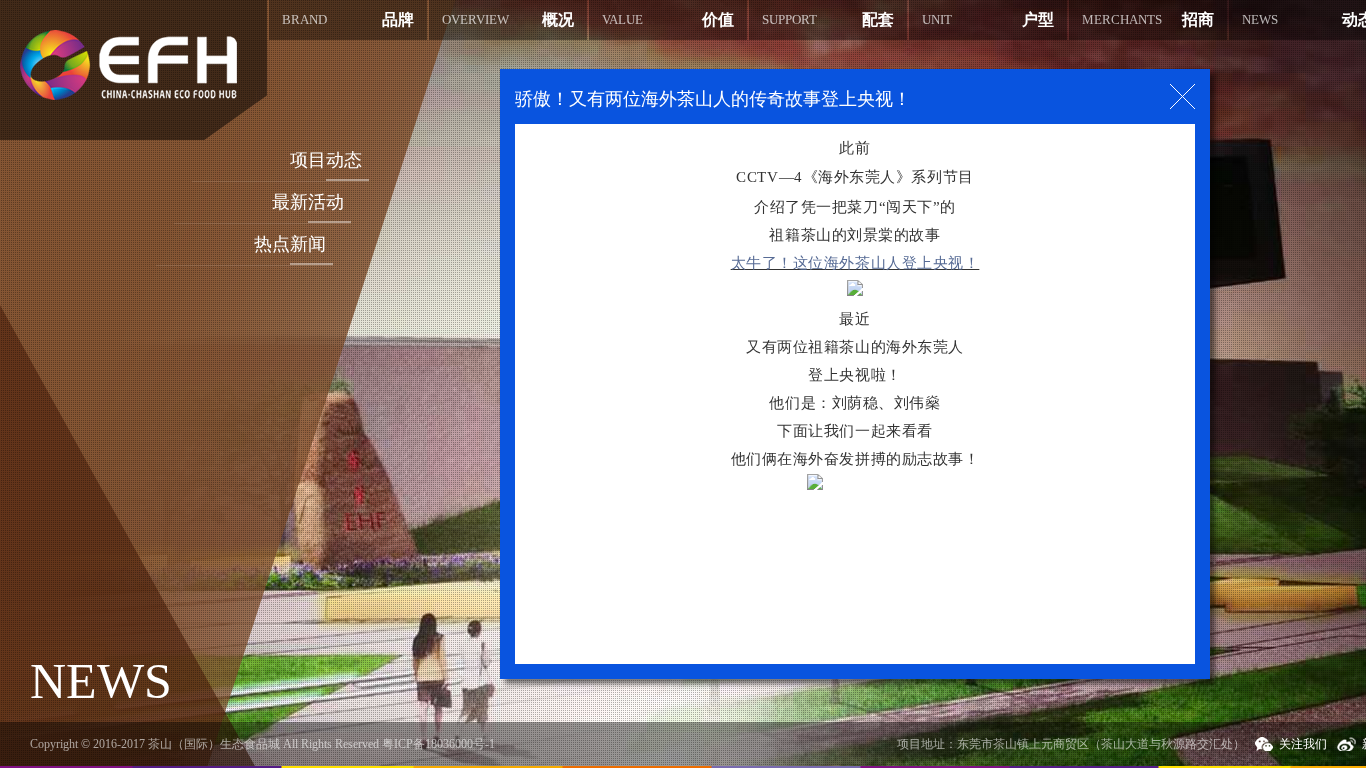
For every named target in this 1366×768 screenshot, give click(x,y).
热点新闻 (290, 244)
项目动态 (326, 160)
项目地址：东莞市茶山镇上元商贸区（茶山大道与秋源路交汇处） (1071, 744)
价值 (668, 19)
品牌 (348, 19)
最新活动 (308, 202)
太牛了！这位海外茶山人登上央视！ (855, 263)
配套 (828, 19)
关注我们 (1303, 744)
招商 (1148, 19)
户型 (988, 19)
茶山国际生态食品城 (128, 65)
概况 (508, 19)
